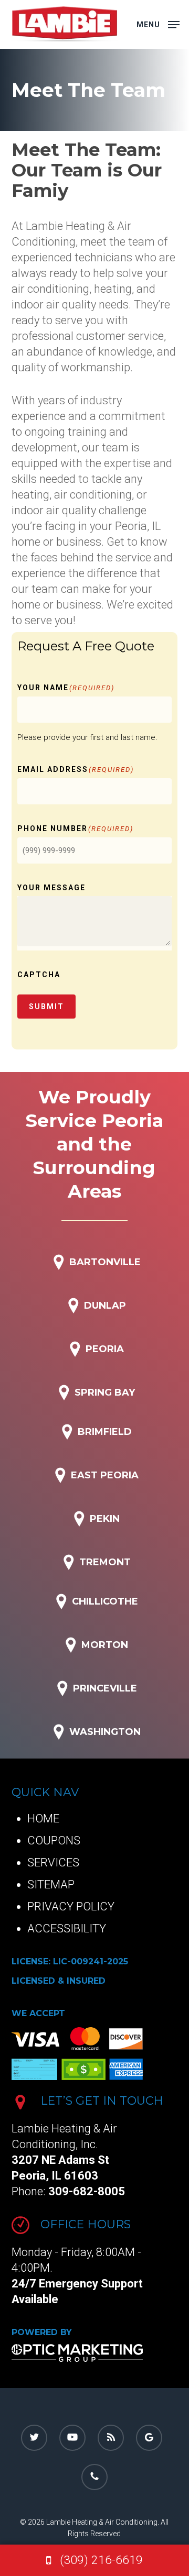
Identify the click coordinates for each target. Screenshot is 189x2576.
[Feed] (111, 2438)
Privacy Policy (71, 1906)
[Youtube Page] (72, 2438)
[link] (94, 2560)
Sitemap (51, 1884)
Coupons (54, 1840)
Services (53, 1862)
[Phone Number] (94, 2477)
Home (43, 1818)
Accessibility (67, 1928)
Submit (46, 1007)
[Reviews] (149, 2438)
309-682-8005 (87, 2191)
